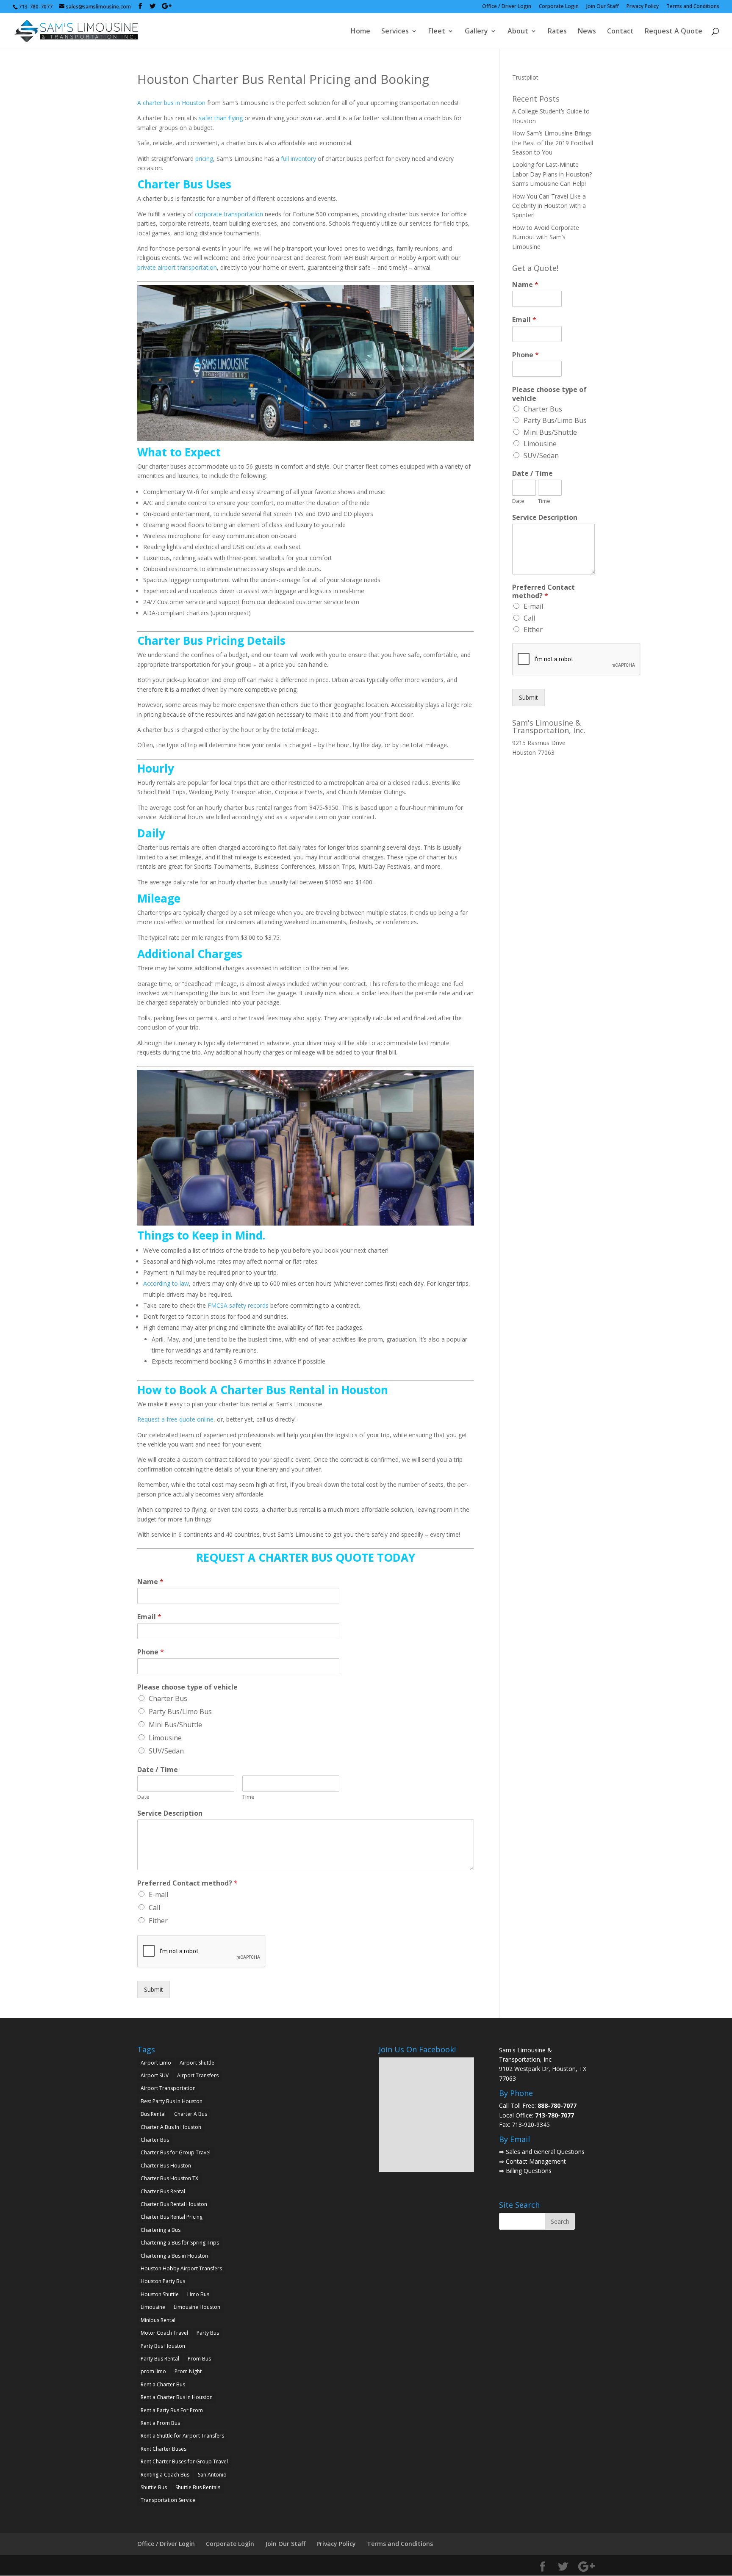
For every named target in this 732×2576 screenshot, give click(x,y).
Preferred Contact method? (187, 1883)
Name (150, 1582)
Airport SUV (155, 2075)
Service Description (170, 1813)
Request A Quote (674, 32)
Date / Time (158, 1770)
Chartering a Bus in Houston (174, 2256)
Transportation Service (168, 2500)
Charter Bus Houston (166, 2166)
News (587, 32)
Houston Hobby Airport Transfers (181, 2268)
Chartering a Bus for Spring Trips (180, 2243)
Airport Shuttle (197, 2063)
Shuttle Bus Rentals (198, 2487)
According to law (166, 1283)
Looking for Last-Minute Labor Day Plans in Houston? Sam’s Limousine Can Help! (552, 174)
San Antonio (212, 2475)
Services (395, 32)
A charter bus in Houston (171, 103)
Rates (557, 32)
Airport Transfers (198, 2075)
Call (154, 1908)
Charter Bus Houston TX (169, 2178)
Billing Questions (529, 2171)
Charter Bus (168, 1698)
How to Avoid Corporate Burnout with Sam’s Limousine (546, 237)
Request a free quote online (175, 1419)
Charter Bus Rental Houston (174, 2204)
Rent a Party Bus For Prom (172, 2410)
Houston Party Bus (163, 2281)
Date (143, 1797)
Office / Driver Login (507, 7)
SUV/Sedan (166, 1751)
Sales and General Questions (545, 2152)
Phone (151, 1652)
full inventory (298, 159)
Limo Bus (198, 2294)
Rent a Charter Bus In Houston (177, 2397)
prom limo (153, 2371)
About (518, 32)
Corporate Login (559, 7)
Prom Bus (199, 2359)
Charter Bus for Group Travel (176, 2152)
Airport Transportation (168, 2088)
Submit (154, 1989)
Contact (620, 32)
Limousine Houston (197, 2307)
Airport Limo (156, 2063)
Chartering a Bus (161, 2230)
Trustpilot (525, 77)
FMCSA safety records (238, 1305)
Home (360, 32)
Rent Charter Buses (164, 2449)
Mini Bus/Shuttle (175, 1725)
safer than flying (221, 118)
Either (158, 1921)
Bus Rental (153, 2114)
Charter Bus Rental (163, 2191)
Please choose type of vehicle (187, 1687)
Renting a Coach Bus (165, 2475)
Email (149, 1617)
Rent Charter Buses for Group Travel (184, 2461)
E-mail (158, 1894)
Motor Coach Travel (164, 2333)
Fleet (437, 32)
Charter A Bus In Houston (171, 2127)
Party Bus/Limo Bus (180, 1712)
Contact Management (536, 2161)
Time (248, 1797)
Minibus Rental (158, 2320)
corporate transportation (229, 214)
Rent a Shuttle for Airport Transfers (182, 2436)
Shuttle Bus (154, 2487)
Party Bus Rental (160, 2359)
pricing (204, 159)
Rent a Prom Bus (160, 2423)
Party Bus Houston (163, 2346)
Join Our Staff (603, 7)
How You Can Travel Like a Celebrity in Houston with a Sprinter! (549, 206)
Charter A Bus (191, 2114)
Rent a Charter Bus (163, 2384)
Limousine (165, 1738)
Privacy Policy (643, 7)
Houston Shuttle (160, 2294)
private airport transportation (177, 267)
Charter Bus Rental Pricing (172, 2217)
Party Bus (208, 2333)
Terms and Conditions (693, 7)
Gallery (476, 32)
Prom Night (188, 2371)
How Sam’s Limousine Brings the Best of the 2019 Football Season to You (553, 143)
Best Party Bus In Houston (172, 2101)
